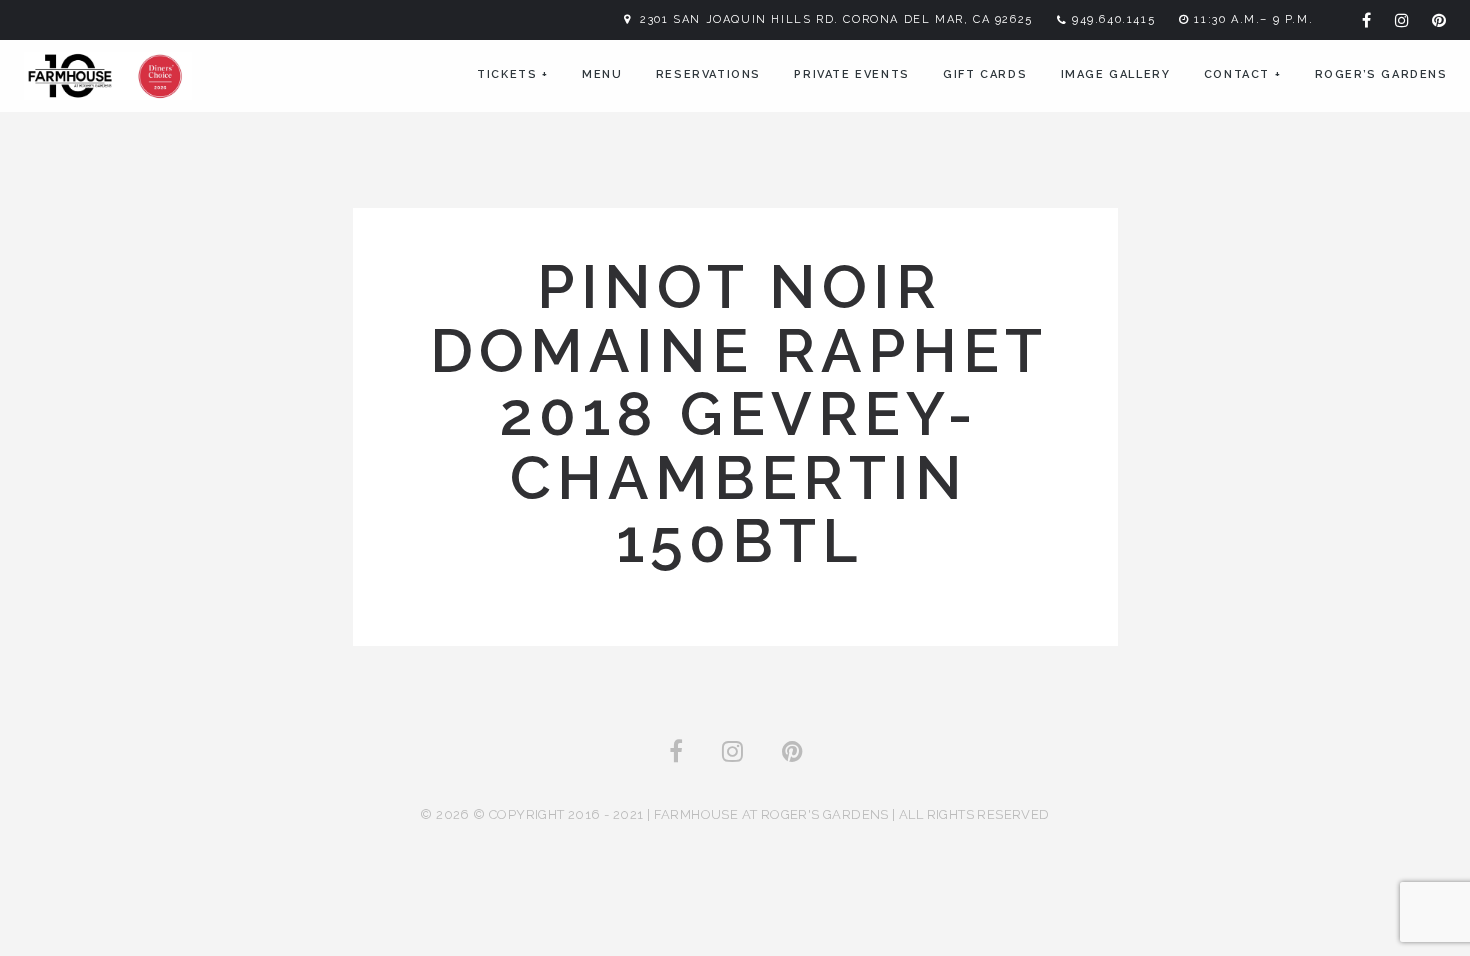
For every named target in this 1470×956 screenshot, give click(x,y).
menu (602, 74)
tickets (512, 74)
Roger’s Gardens (1381, 74)
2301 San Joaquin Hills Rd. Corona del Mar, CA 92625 (836, 19)
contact (1242, 74)
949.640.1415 (1113, 19)
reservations (708, 74)
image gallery (1116, 74)
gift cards (985, 74)
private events (851, 74)
